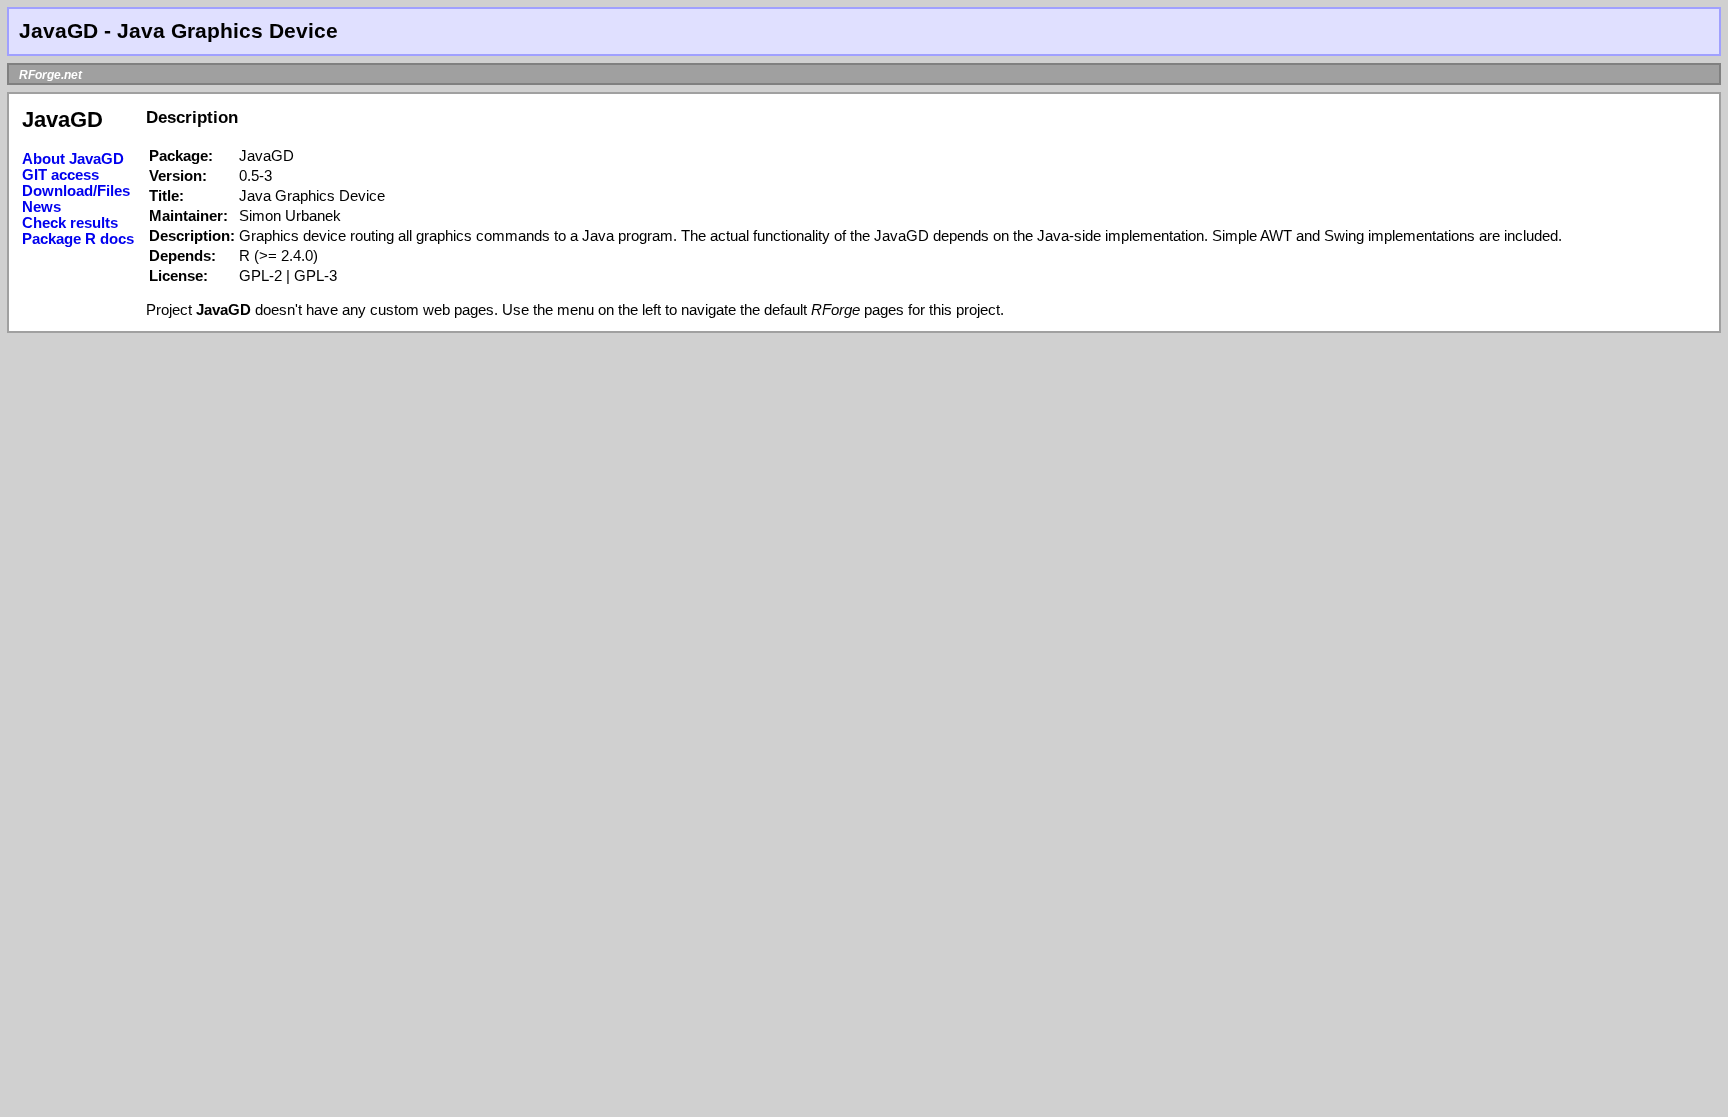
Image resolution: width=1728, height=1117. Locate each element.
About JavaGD (73, 159)
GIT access (60, 175)
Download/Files (76, 191)
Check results (70, 223)
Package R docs (78, 239)
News (41, 207)
